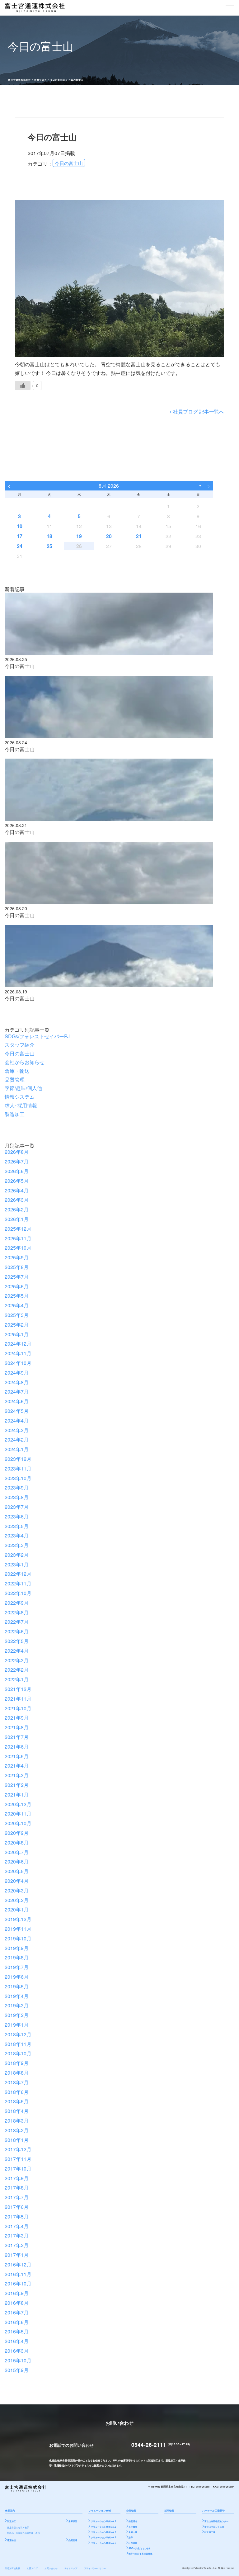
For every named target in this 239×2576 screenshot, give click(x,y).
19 (79, 536)
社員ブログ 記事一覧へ (199, 412)
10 (20, 526)
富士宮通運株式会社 (19, 80)
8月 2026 (109, 486)
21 (139, 536)
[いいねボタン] (23, 386)
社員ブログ (40, 80)
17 (20, 536)
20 (109, 536)
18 (49, 536)
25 (49, 546)
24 (20, 546)
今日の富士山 (58, 80)
